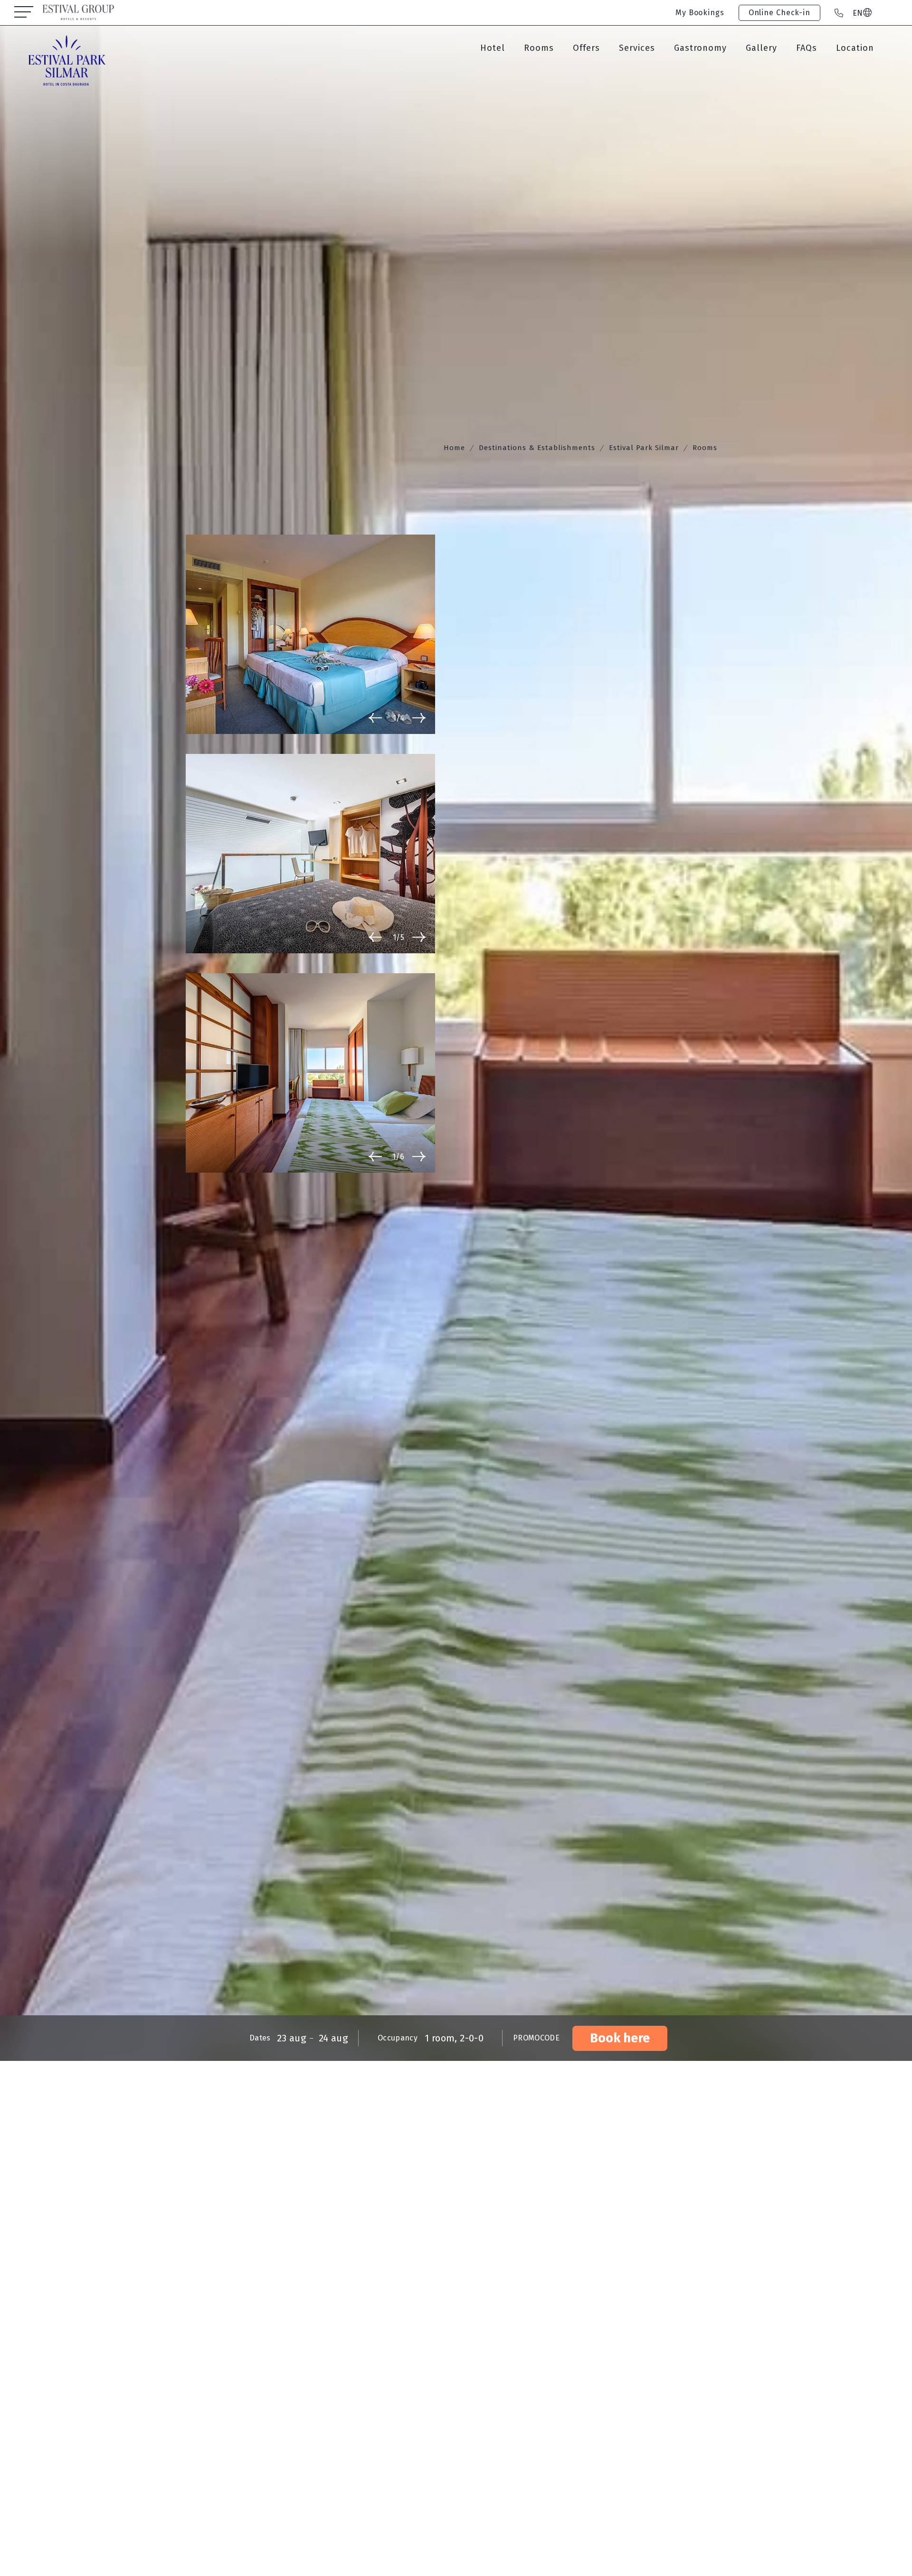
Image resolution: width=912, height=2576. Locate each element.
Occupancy (398, 2038)
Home (454, 448)
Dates (260, 2038)
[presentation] (375, 717)
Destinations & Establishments (537, 448)
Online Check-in (779, 13)
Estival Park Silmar (644, 448)
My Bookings (700, 13)
